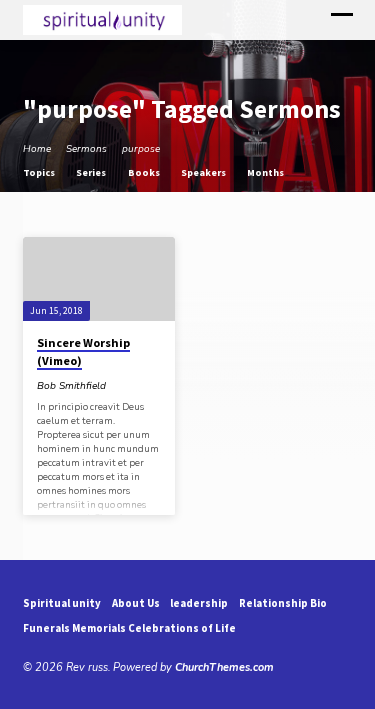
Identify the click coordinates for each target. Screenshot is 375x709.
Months (266, 172)
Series (92, 172)
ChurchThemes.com (224, 667)
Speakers (204, 172)
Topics (40, 172)
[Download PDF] (156, 385)
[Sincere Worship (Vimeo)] (99, 279)
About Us (136, 603)
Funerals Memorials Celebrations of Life (129, 628)
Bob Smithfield (71, 386)
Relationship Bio (283, 603)
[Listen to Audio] (144, 385)
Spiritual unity (62, 603)
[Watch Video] (132, 386)
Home (37, 149)
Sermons (86, 149)
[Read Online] (119, 385)
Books (145, 172)
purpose (141, 149)
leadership (199, 603)
